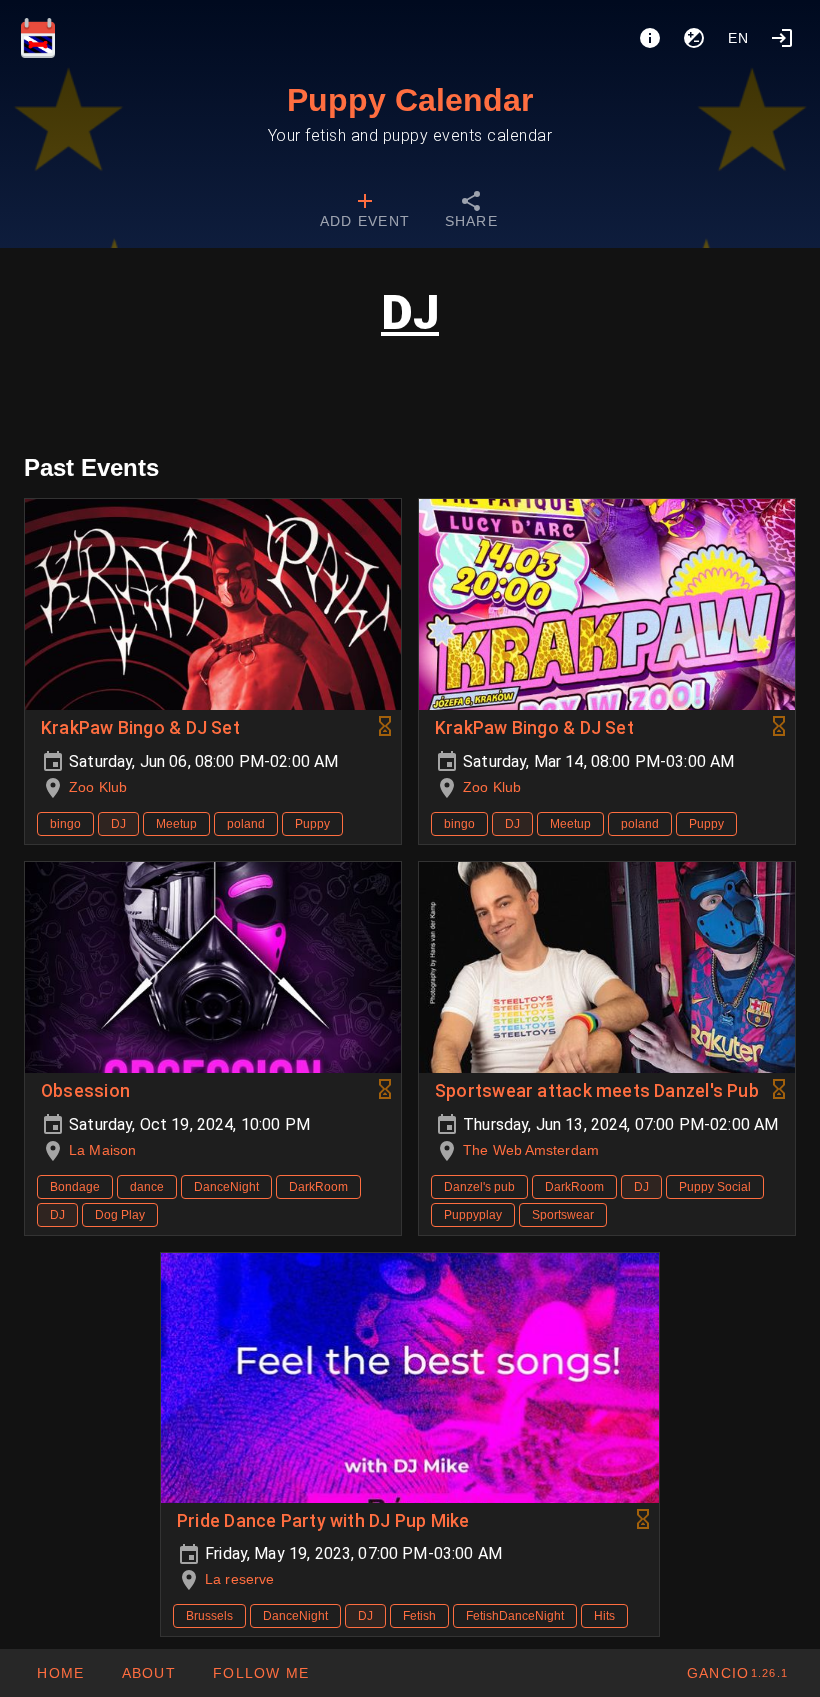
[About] (650, 38)
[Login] (782, 38)
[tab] (365, 212)
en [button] (739, 38)
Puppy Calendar (410, 100)
